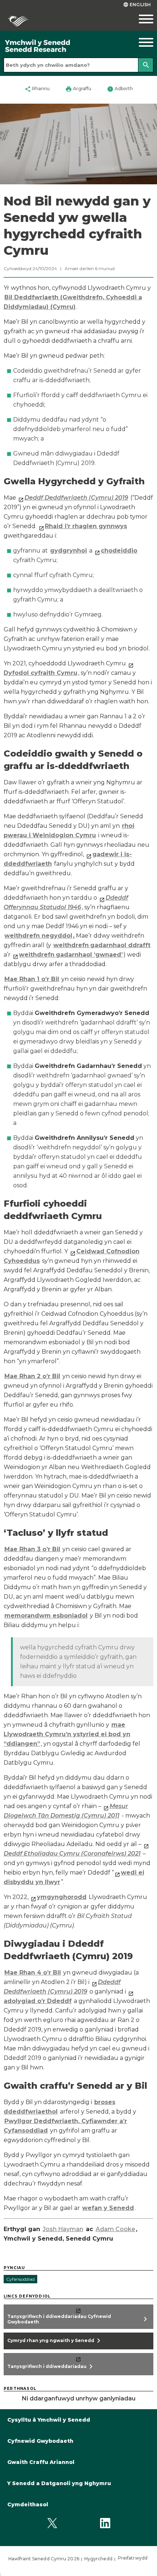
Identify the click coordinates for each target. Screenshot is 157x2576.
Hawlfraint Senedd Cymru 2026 (44, 2559)
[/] (59, 46)
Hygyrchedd (98, 2559)
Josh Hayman (63, 2229)
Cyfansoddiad (20, 2279)
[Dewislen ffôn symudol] (138, 19)
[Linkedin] (105, 2523)
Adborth (120, 89)
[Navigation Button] (138, 42)
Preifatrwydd (133, 2558)
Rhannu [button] (37, 89)
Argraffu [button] (78, 89)
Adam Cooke (115, 2229)
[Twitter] (52, 2523)
